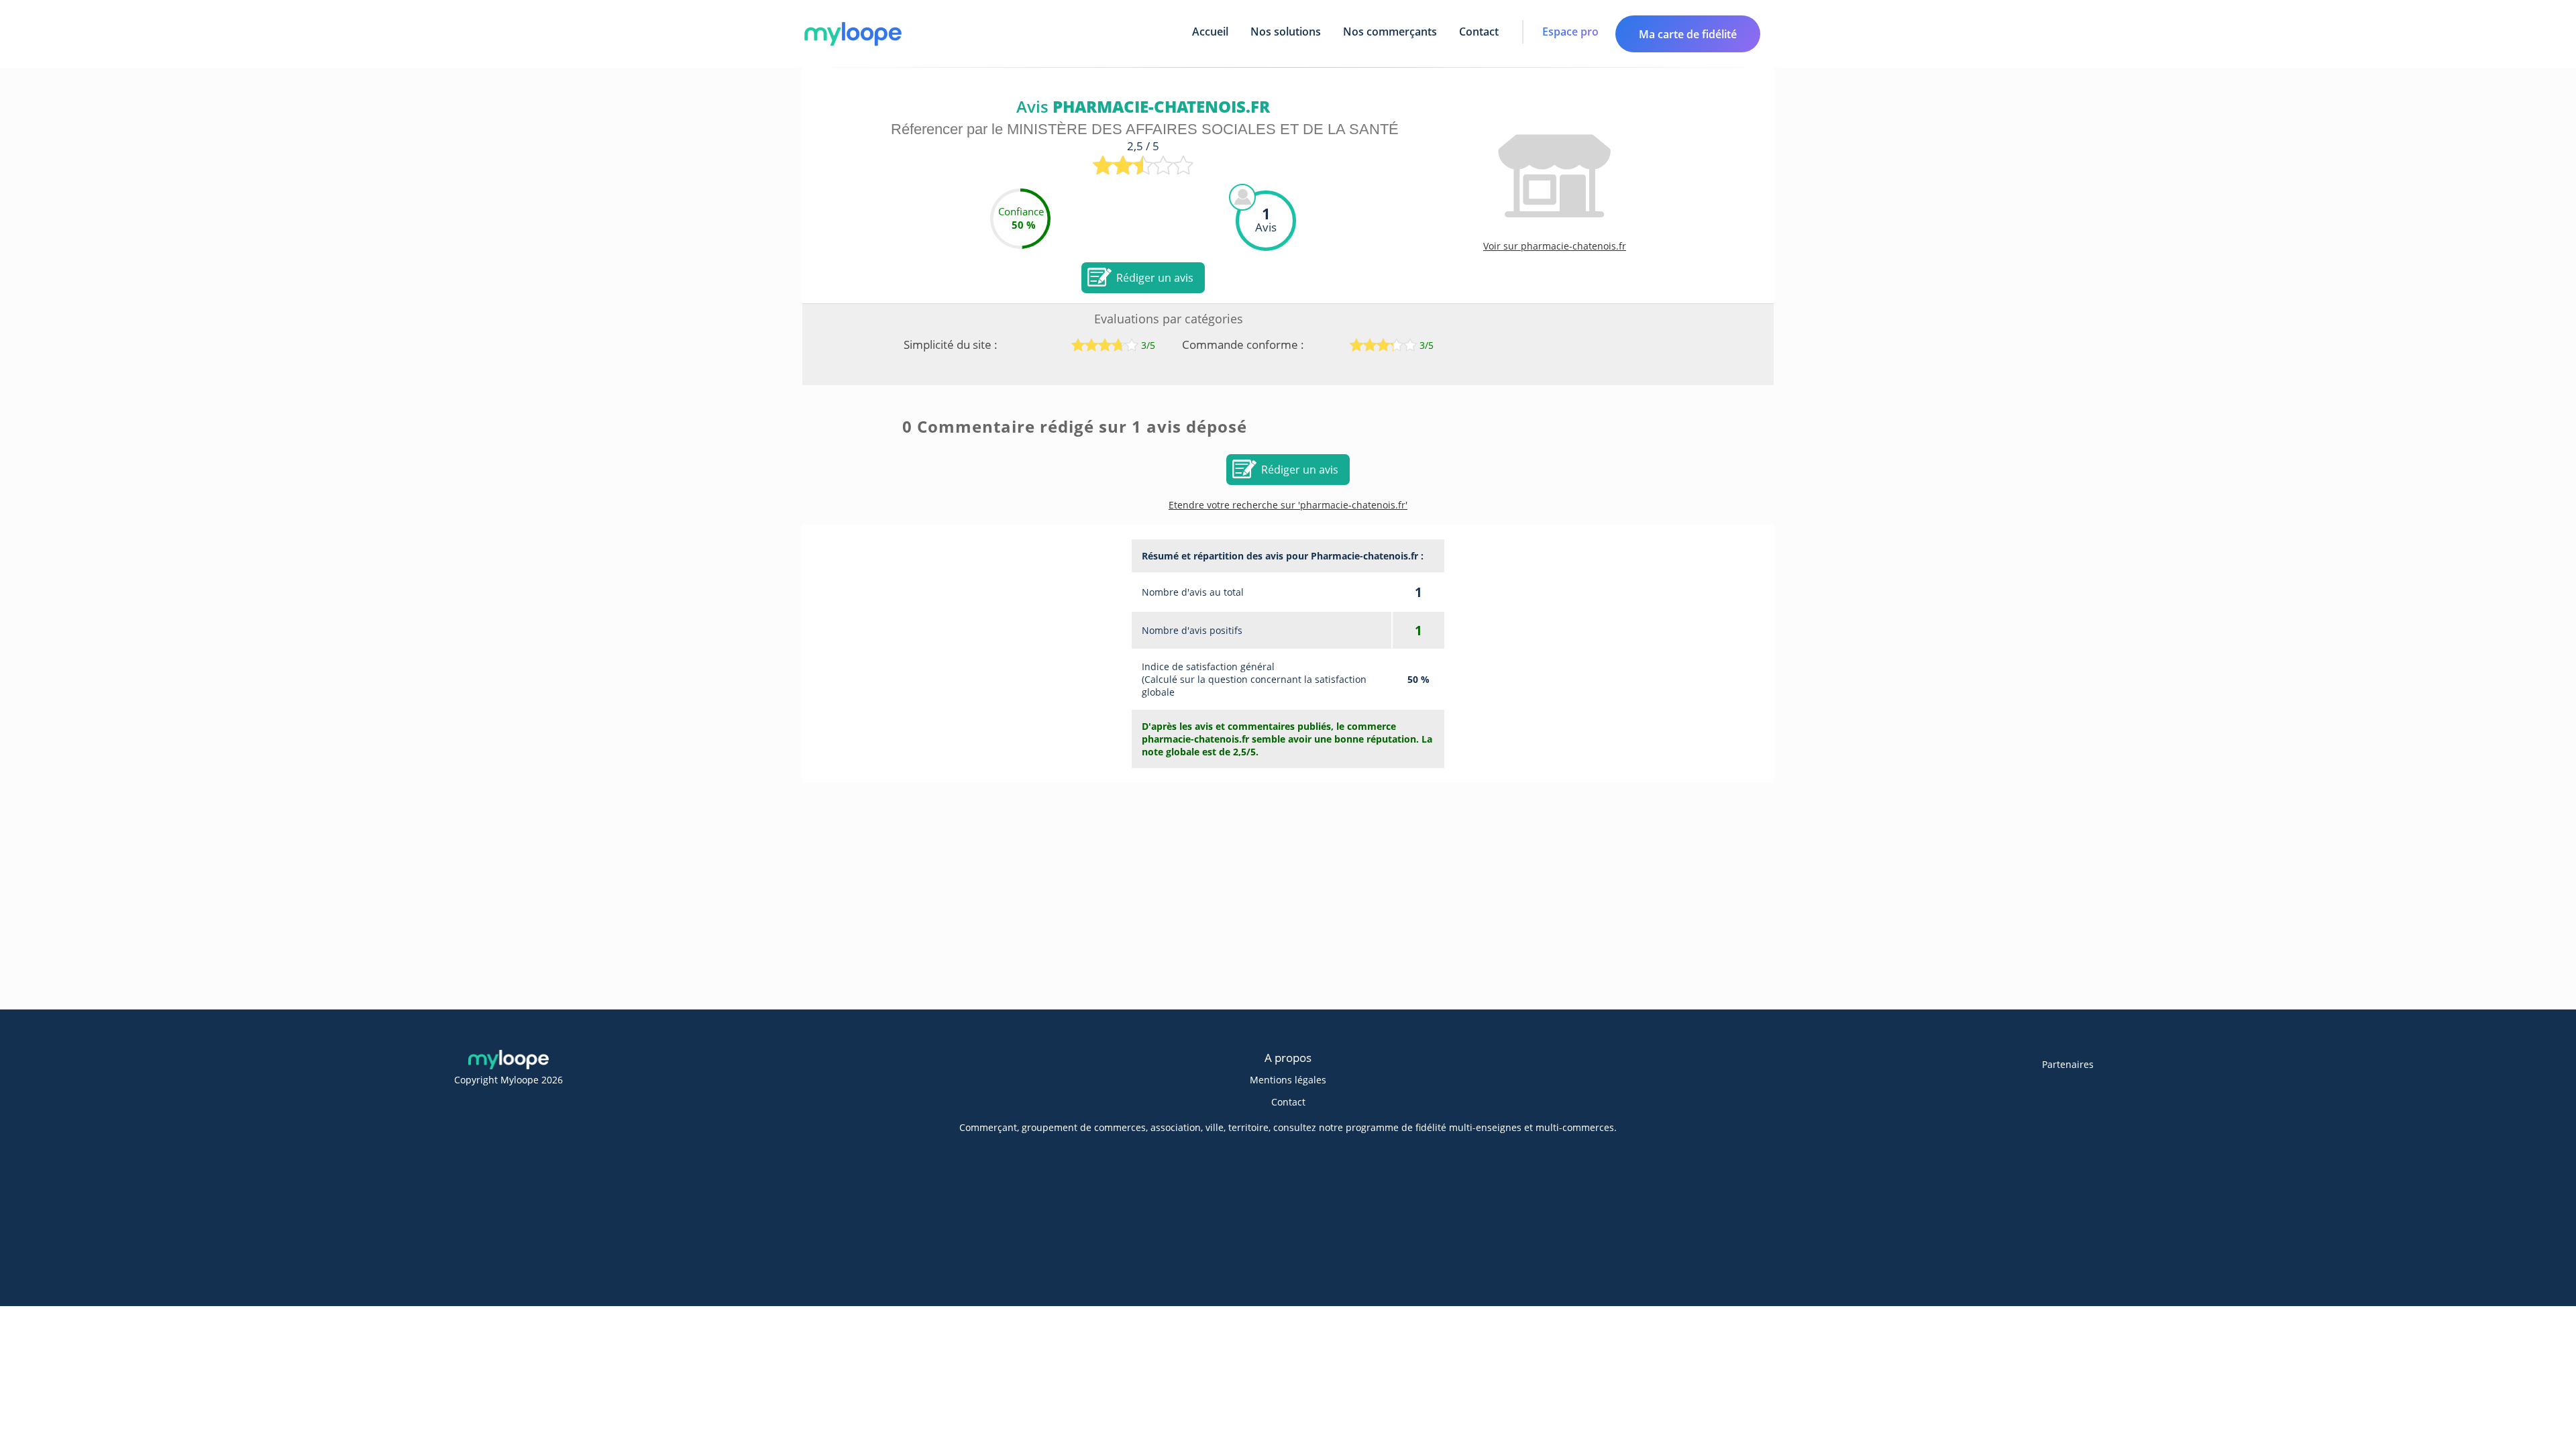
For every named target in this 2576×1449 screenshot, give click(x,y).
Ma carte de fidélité (1688, 34)
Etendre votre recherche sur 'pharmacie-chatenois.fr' (1288, 505)
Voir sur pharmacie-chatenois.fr (1555, 246)
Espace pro (1570, 32)
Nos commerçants (1390, 32)
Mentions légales (1288, 1080)
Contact (1479, 32)
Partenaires (2068, 1064)
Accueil (1210, 32)
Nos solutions (1286, 32)
